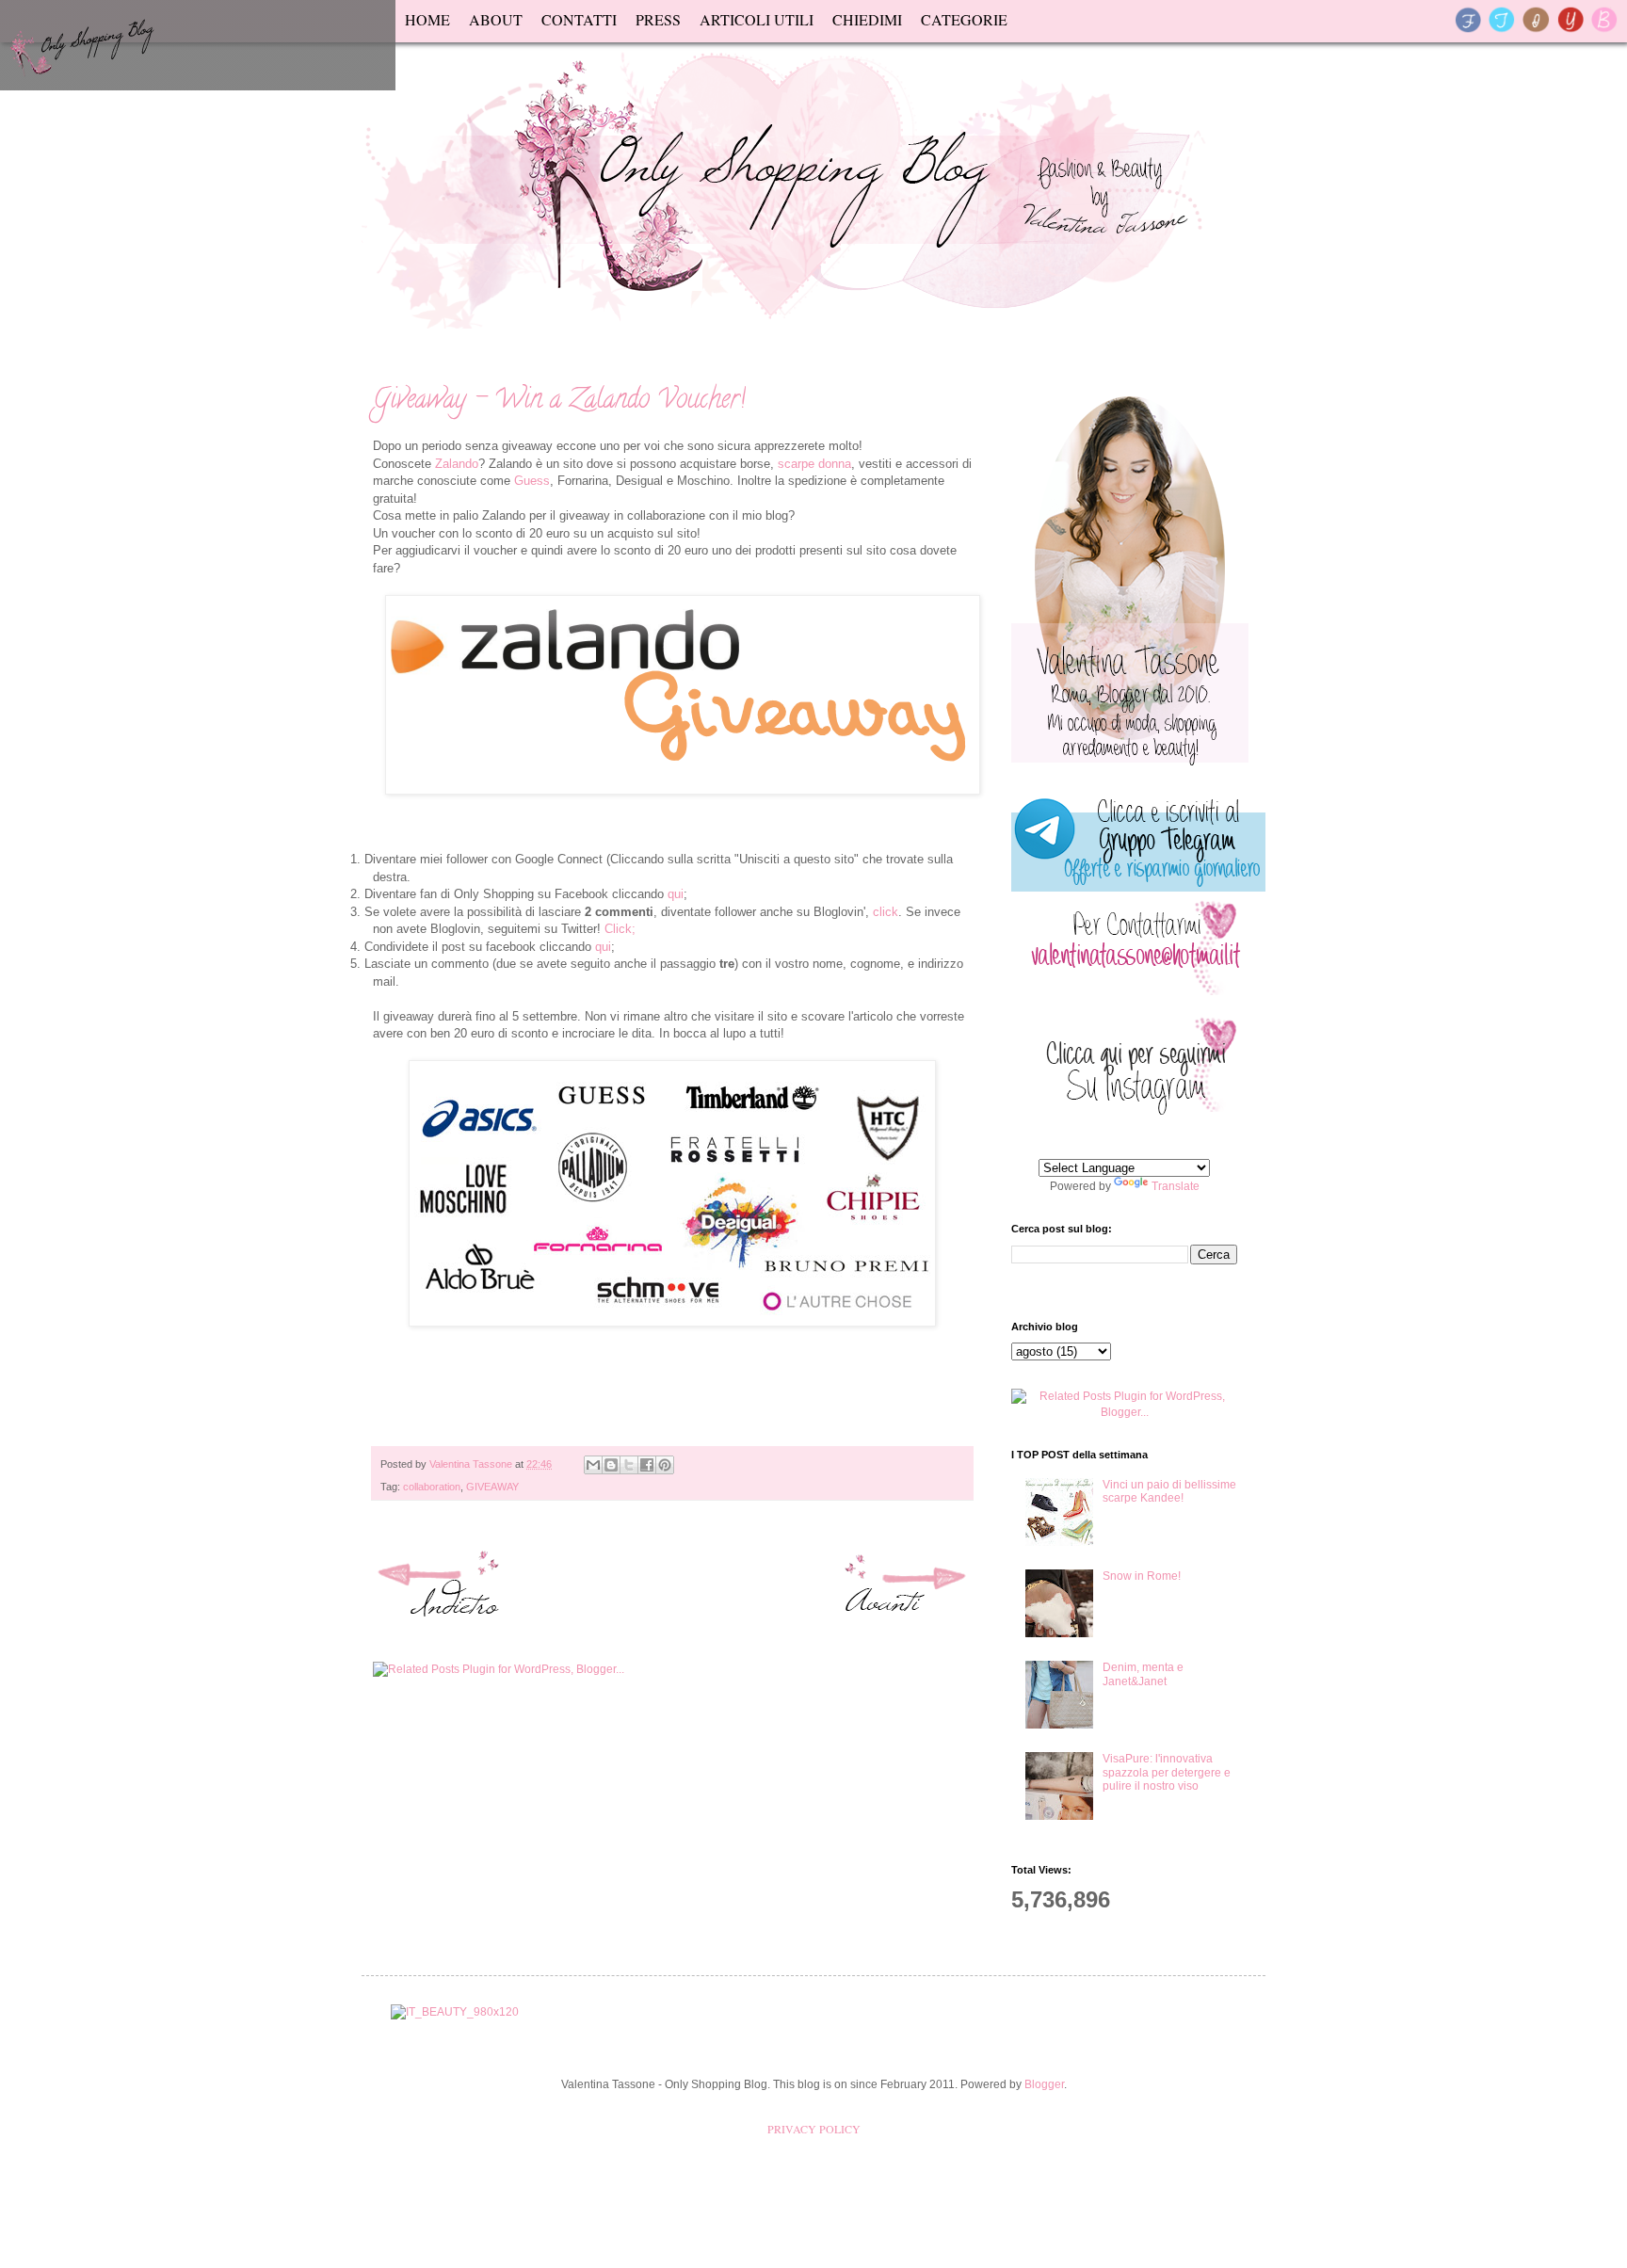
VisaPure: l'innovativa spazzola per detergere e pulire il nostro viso (1167, 1772)
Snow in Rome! (1142, 1576)
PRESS (658, 19)
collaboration (432, 1487)
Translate (1176, 1186)
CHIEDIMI (867, 19)
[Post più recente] (443, 1588)
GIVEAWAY (492, 1487)
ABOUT (496, 19)
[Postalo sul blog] (611, 1465)
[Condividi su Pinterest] (665, 1465)
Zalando (457, 464)
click (886, 912)
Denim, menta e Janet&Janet (1143, 1674)
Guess (532, 481)
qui (676, 894)
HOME (427, 19)
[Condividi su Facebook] (647, 1465)
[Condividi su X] (629, 1465)
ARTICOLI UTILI (757, 19)
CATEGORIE (964, 19)
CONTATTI (579, 19)
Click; (620, 929)
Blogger (1044, 2084)
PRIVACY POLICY (814, 2129)
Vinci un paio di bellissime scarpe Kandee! (1169, 1491)
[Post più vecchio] (901, 1588)
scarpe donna (814, 464)
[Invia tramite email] (593, 1465)
